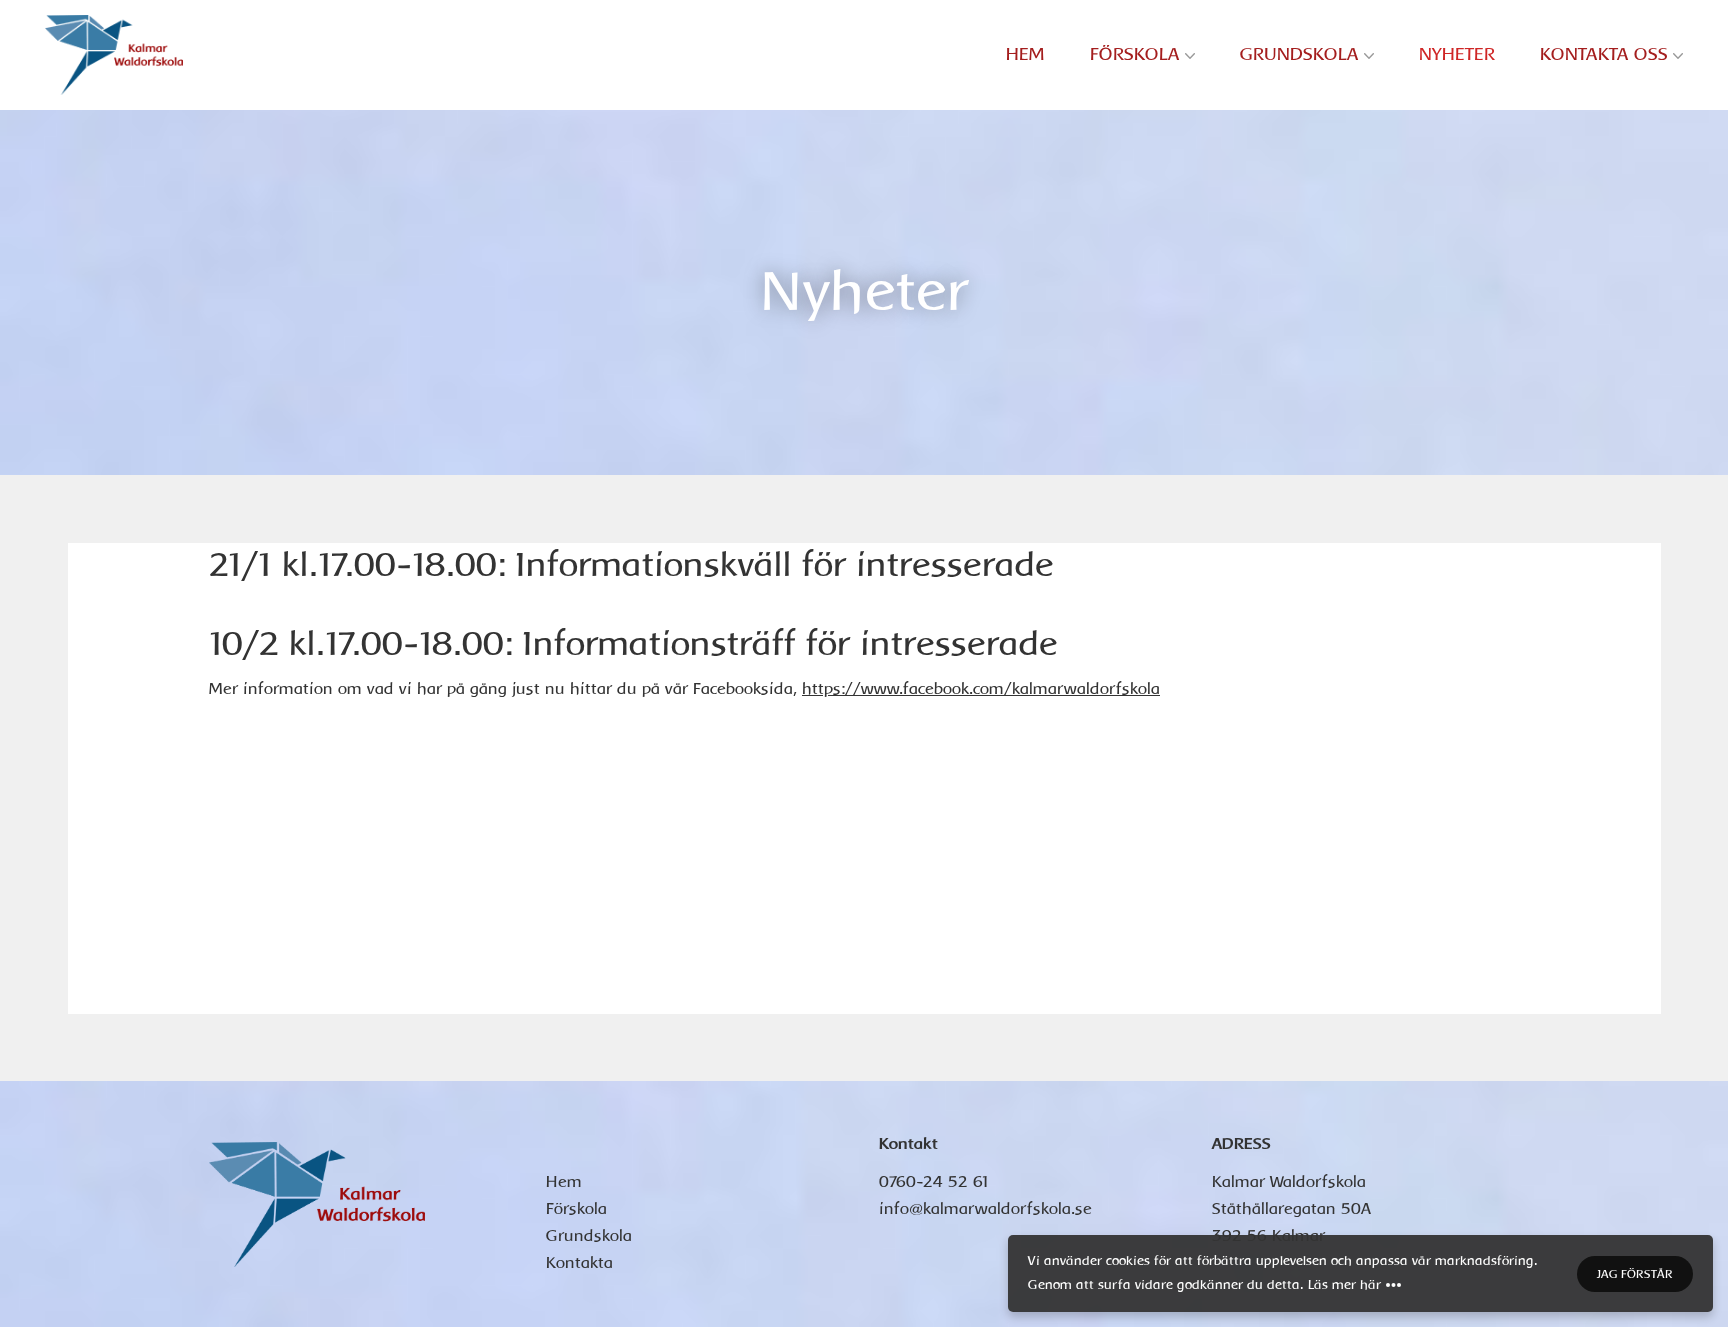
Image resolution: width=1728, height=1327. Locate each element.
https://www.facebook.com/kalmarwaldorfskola (981, 689)
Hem (1025, 54)
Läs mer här (1344, 1285)
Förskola (1135, 54)
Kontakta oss (1604, 54)
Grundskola (1299, 54)
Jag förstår (1635, 1274)
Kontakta (579, 1263)
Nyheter (1457, 54)
